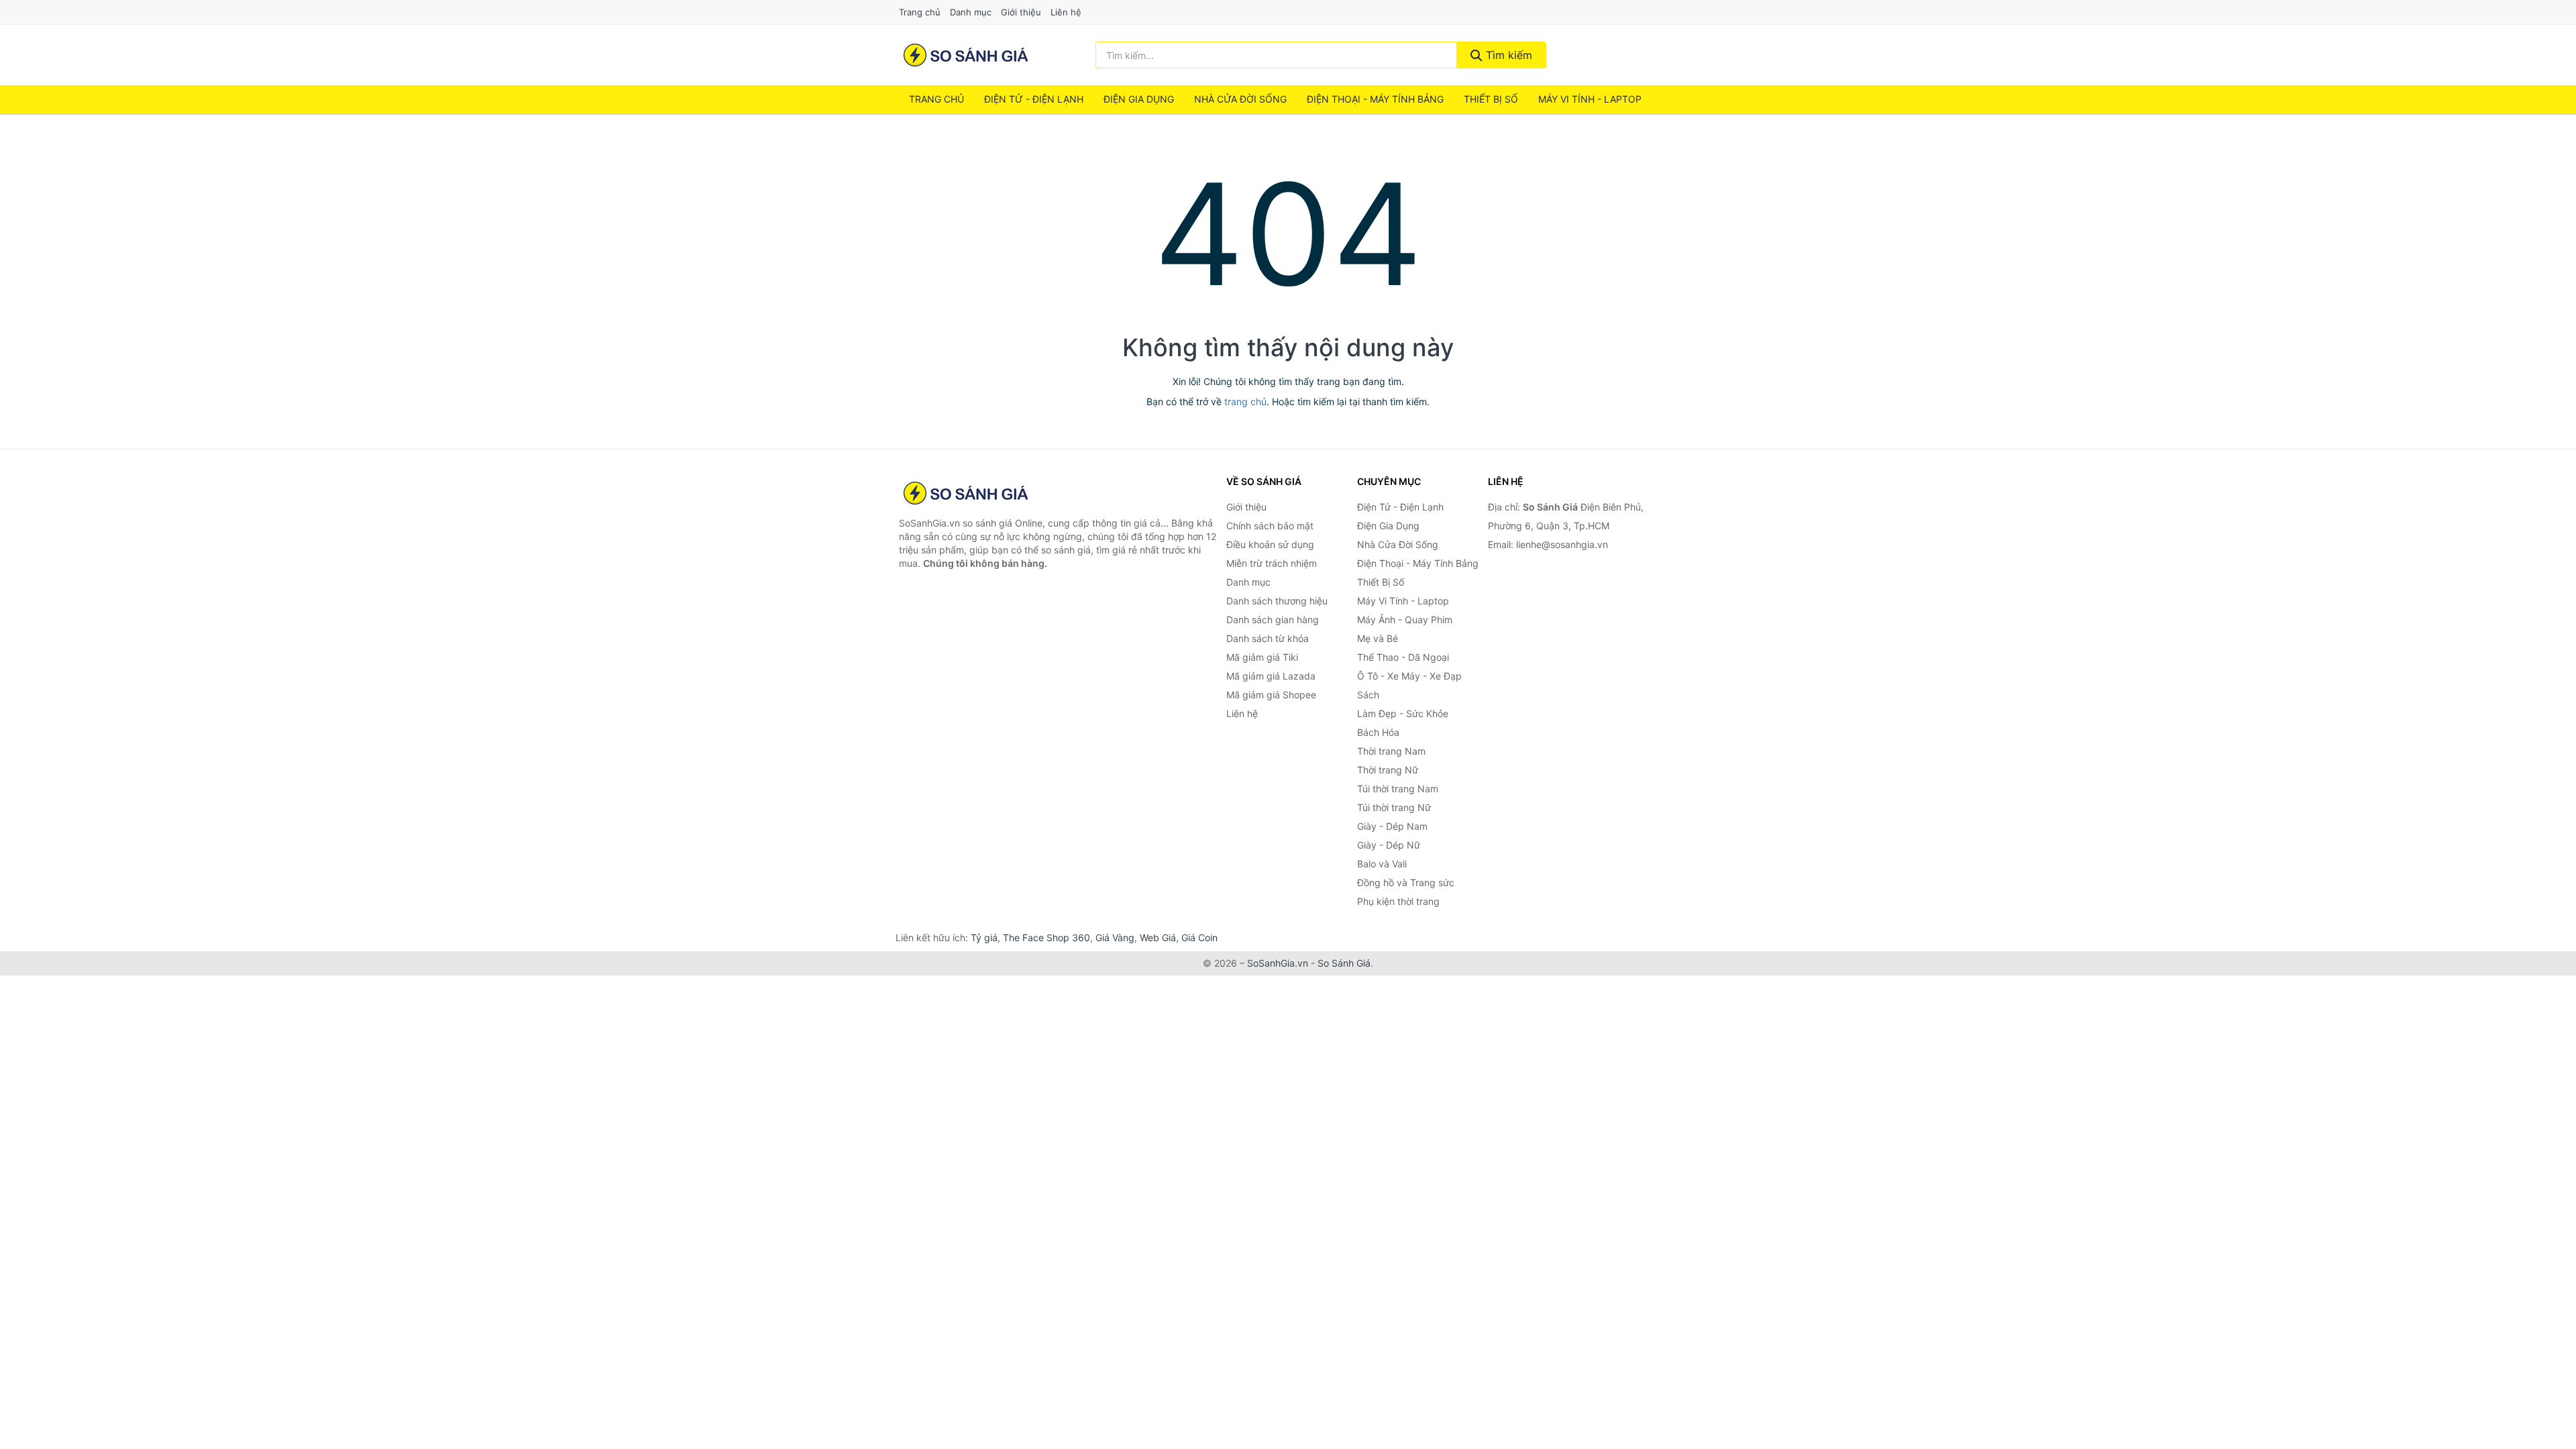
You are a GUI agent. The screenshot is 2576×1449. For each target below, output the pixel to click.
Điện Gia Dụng (1139, 99)
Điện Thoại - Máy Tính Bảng (1375, 99)
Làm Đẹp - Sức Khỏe (1403, 713)
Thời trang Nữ (1388, 770)
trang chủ (1245, 401)
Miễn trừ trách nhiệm (1272, 563)
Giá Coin (1199, 937)
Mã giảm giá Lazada (1271, 676)
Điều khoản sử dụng (1270, 544)
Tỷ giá (984, 937)
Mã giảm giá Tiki (1262, 657)
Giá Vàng (1115, 937)
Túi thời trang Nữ (1394, 807)
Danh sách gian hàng (1273, 620)
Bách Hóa (1378, 732)
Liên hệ (1066, 12)
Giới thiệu (1021, 12)
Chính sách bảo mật (1270, 526)
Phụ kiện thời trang (1398, 901)
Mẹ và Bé (1378, 638)
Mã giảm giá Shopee (1271, 695)
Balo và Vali (1382, 864)
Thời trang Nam (1391, 751)
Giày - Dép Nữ (1389, 845)
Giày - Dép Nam (1392, 826)
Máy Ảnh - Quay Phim (1405, 620)
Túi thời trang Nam (1398, 789)
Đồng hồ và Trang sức (1406, 882)
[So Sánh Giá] (966, 493)
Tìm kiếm (1507, 55)
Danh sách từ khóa (1268, 638)
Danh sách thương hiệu (1277, 601)
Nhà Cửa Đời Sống (1240, 99)
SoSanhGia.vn (1278, 963)
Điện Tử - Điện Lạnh (1034, 99)
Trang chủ (920, 12)
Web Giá (1158, 937)
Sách (1368, 695)
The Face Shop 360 (1046, 937)
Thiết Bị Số (1491, 99)
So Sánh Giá (1344, 963)
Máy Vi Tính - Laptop (1590, 99)
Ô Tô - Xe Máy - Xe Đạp (1409, 676)
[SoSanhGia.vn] (966, 55)
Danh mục (971, 12)
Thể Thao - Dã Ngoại (1403, 657)
